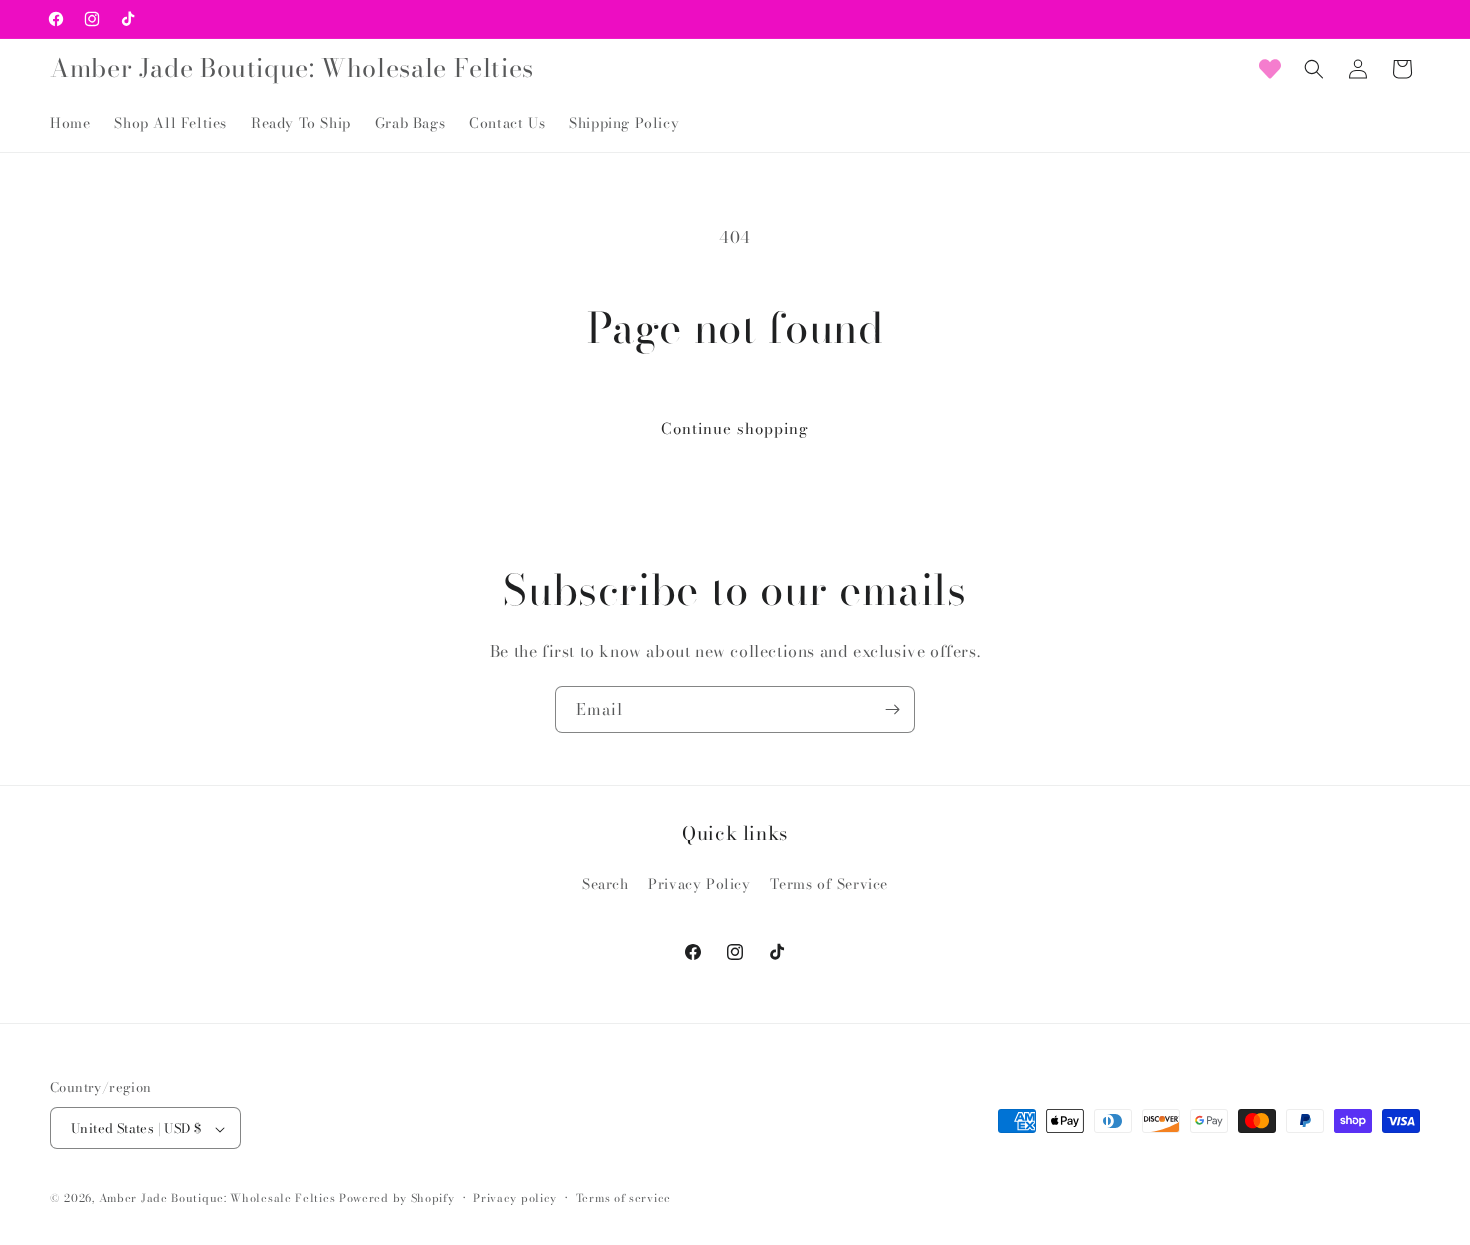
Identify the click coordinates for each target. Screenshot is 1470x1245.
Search (605, 883)
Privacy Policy (699, 883)
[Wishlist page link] (1270, 69)
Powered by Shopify (397, 1199)
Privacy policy (515, 1198)
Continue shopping (735, 428)
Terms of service (623, 1198)
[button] (1314, 69)
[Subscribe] (892, 709)
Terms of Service (829, 883)
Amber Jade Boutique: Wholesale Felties (217, 1199)
